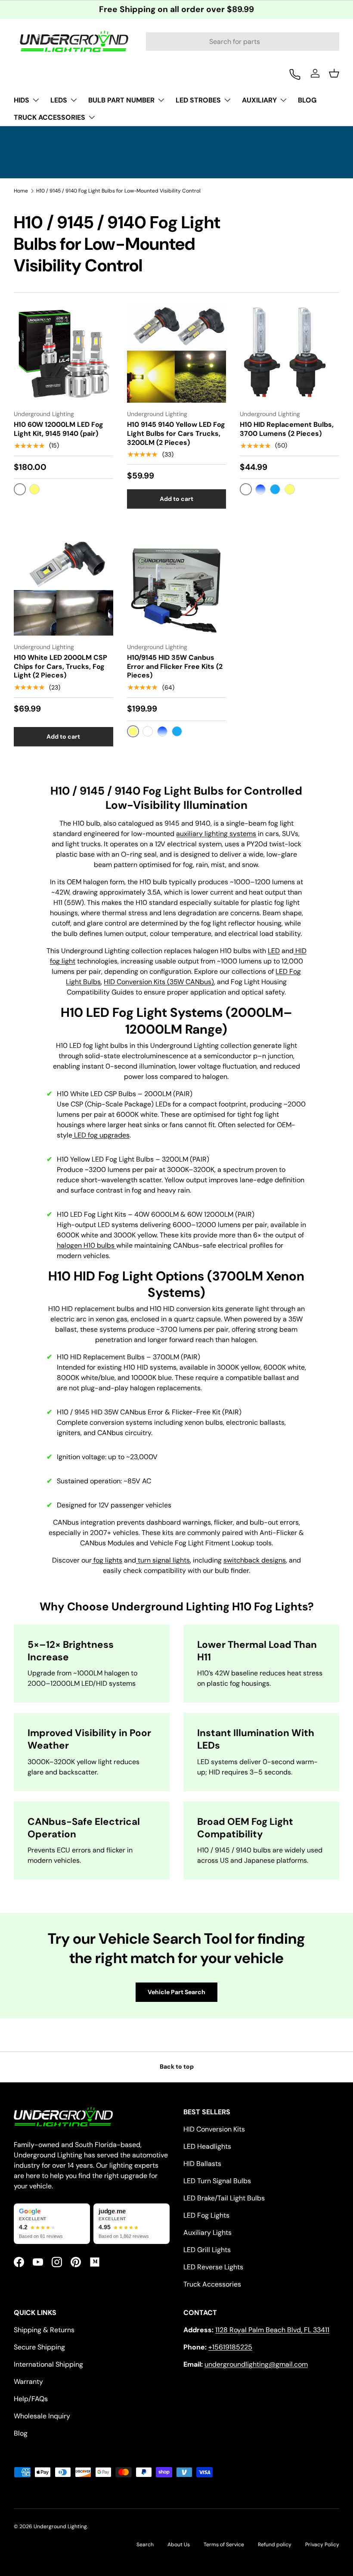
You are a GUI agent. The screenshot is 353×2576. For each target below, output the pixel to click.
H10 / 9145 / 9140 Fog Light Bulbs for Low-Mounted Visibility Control (118, 191)
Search (145, 2545)
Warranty (28, 2382)
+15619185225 (230, 2347)
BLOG (307, 100)
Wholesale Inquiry (42, 2416)
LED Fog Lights (206, 2215)
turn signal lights (163, 1560)
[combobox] (243, 42)
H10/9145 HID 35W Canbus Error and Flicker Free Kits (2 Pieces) (175, 667)
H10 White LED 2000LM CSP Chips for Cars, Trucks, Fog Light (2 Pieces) (60, 667)
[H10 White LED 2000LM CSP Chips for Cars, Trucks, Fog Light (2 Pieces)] (63, 586)
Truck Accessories (212, 2284)
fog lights (107, 1560)
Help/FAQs (31, 2399)
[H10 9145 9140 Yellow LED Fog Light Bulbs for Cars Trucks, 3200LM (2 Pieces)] (177, 353)
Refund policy (275, 2545)
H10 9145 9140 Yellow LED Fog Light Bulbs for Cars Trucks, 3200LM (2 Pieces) (176, 433)
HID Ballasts (202, 2164)
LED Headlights (207, 2146)
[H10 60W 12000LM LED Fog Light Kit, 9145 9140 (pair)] (63, 353)
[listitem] (52, 2224)
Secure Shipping (39, 2347)
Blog (21, 2433)
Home (21, 191)
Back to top (177, 2066)
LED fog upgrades (101, 1135)
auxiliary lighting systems (216, 834)
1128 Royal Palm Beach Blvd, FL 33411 (272, 2330)
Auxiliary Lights (207, 2233)
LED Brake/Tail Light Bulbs (224, 2198)
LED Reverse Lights (213, 2267)
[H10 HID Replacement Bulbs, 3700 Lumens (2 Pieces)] (290, 353)
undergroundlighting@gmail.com (256, 2364)
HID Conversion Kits (214, 2129)
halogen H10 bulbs (87, 1245)
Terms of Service (224, 2545)
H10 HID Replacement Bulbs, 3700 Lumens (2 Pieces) (287, 429)
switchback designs (255, 1560)
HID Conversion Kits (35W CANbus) (159, 982)
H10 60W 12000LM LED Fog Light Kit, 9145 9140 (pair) (59, 429)
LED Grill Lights (207, 2250)
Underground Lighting (60, 2526)
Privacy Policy (322, 2545)
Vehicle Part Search (176, 1992)
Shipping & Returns (44, 2330)
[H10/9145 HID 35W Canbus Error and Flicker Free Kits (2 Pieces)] (177, 586)
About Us (179, 2545)
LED (274, 951)
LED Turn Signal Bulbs (217, 2181)
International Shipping (48, 2364)
